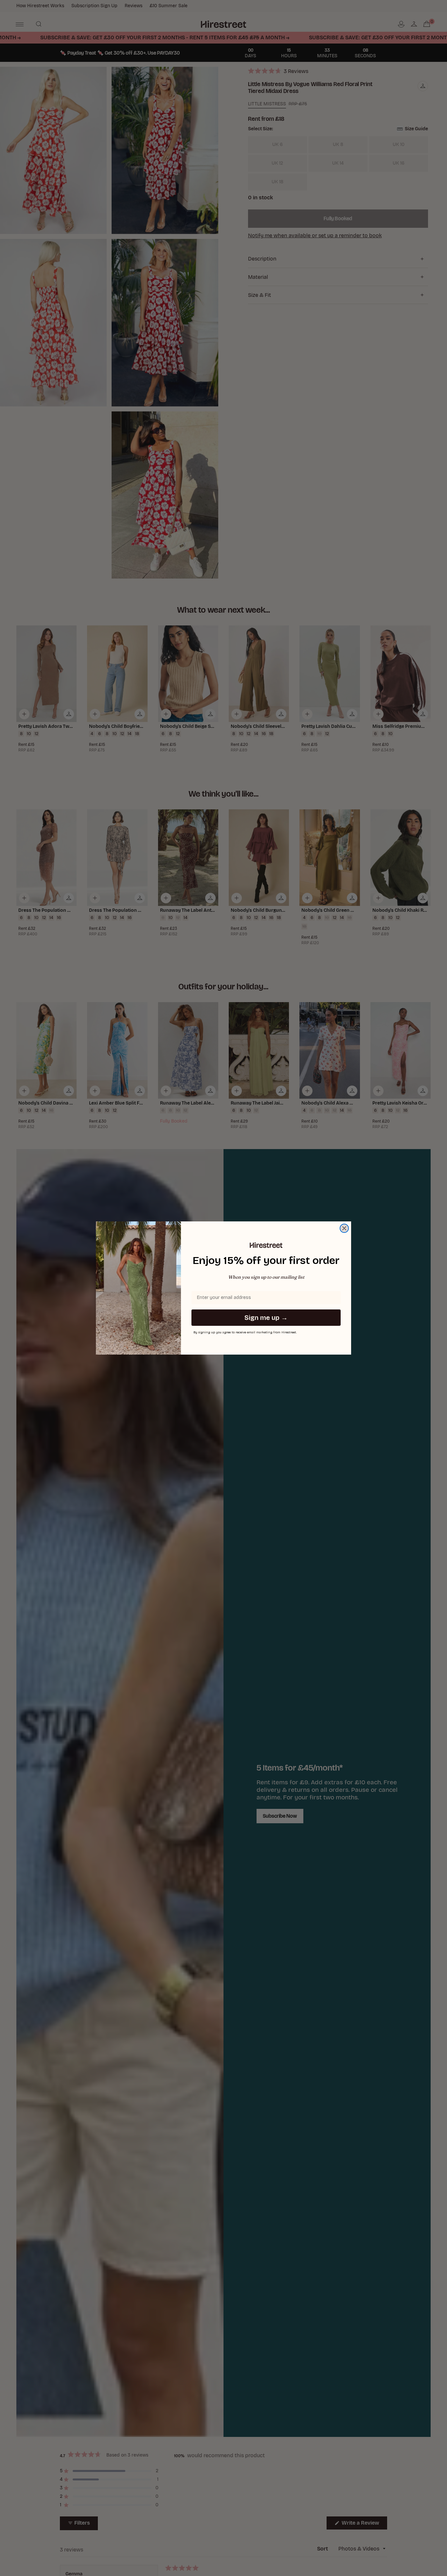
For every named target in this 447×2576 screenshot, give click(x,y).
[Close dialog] (344, 1228)
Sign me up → (266, 1318)
